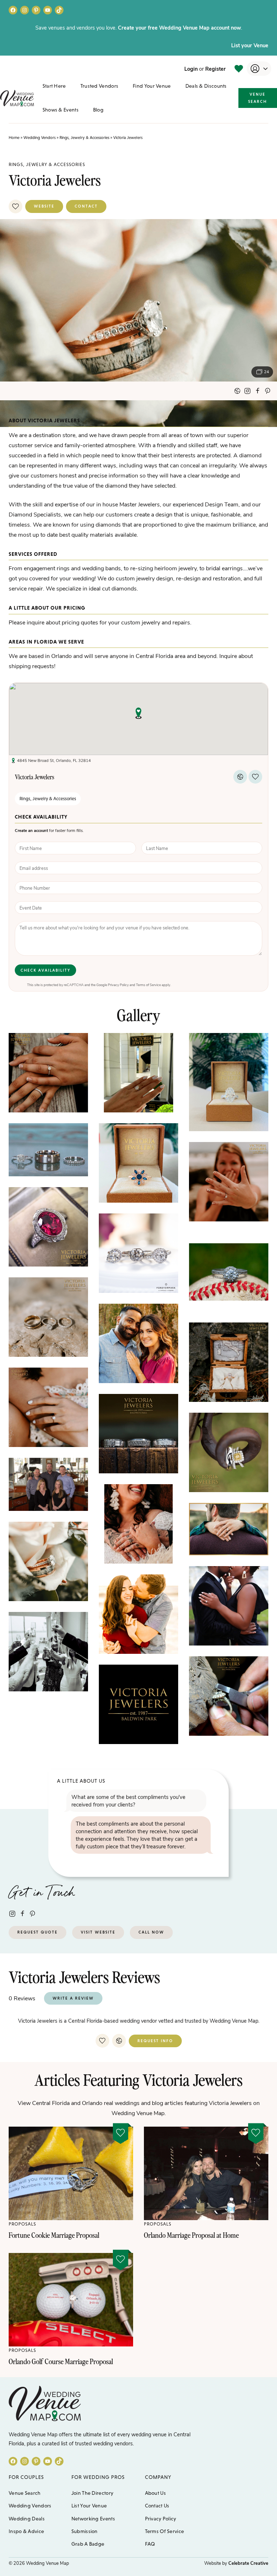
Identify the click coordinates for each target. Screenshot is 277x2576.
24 (267, 372)
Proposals (22, 2224)
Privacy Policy (118, 985)
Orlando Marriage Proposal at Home (191, 2235)
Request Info (155, 2041)
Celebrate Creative (248, 2563)
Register (216, 69)
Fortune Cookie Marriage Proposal (54, 2235)
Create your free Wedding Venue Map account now (179, 27)
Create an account (31, 830)
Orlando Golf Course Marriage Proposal (61, 2361)
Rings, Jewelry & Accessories (84, 138)
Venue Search (258, 98)
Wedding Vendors (39, 138)
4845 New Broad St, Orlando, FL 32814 (54, 760)
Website (44, 206)
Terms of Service (148, 985)
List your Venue (250, 45)
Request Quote (38, 1932)
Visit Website (98, 1932)
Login (191, 69)
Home (14, 138)
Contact (86, 206)
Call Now (151, 1932)
